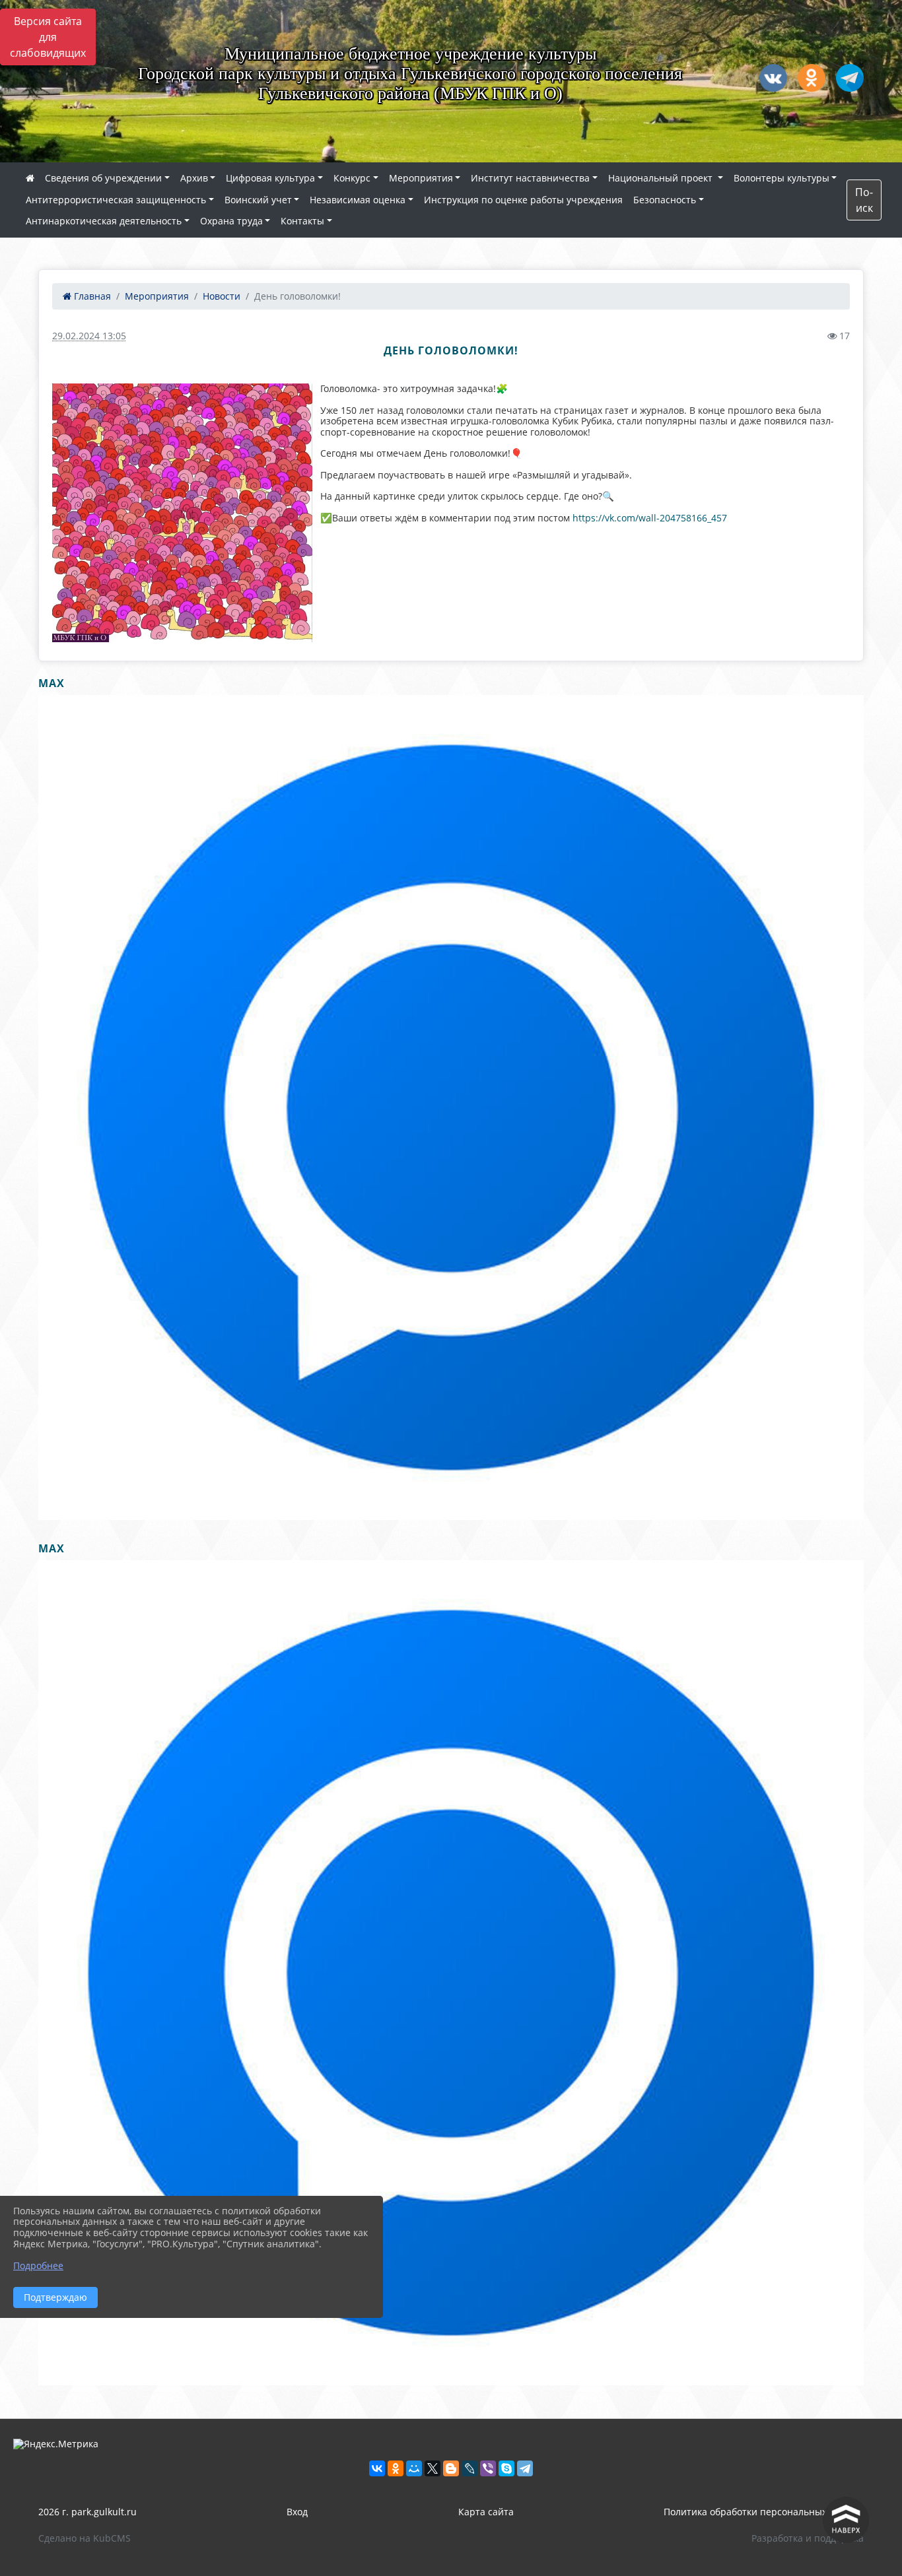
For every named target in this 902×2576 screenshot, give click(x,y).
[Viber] (488, 2468)
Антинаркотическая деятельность (104, 221)
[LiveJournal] (469, 2468)
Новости (222, 296)
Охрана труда (231, 221)
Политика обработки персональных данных (764, 2512)
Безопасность (665, 200)
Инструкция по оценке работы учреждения (523, 200)
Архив (194, 178)
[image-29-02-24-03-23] (182, 513)
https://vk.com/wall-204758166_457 (650, 518)
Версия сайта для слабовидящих (48, 37)
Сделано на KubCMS (85, 2538)
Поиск (864, 200)
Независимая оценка (358, 200)
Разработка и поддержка (808, 2538)
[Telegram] (525, 2468)
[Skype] (506, 2468)
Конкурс (352, 178)
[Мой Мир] (414, 2468)
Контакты (302, 221)
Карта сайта (486, 2512)
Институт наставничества (530, 178)
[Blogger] (451, 2468)
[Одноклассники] (396, 2468)
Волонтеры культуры (781, 178)
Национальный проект (662, 178)
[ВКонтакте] (377, 2468)
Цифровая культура (270, 178)
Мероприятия (421, 178)
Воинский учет (258, 200)
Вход (297, 2512)
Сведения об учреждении (103, 178)
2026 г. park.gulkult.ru (87, 2512)
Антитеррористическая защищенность (116, 200)
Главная (91, 296)
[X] (433, 2468)
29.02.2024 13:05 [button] (89, 336)
